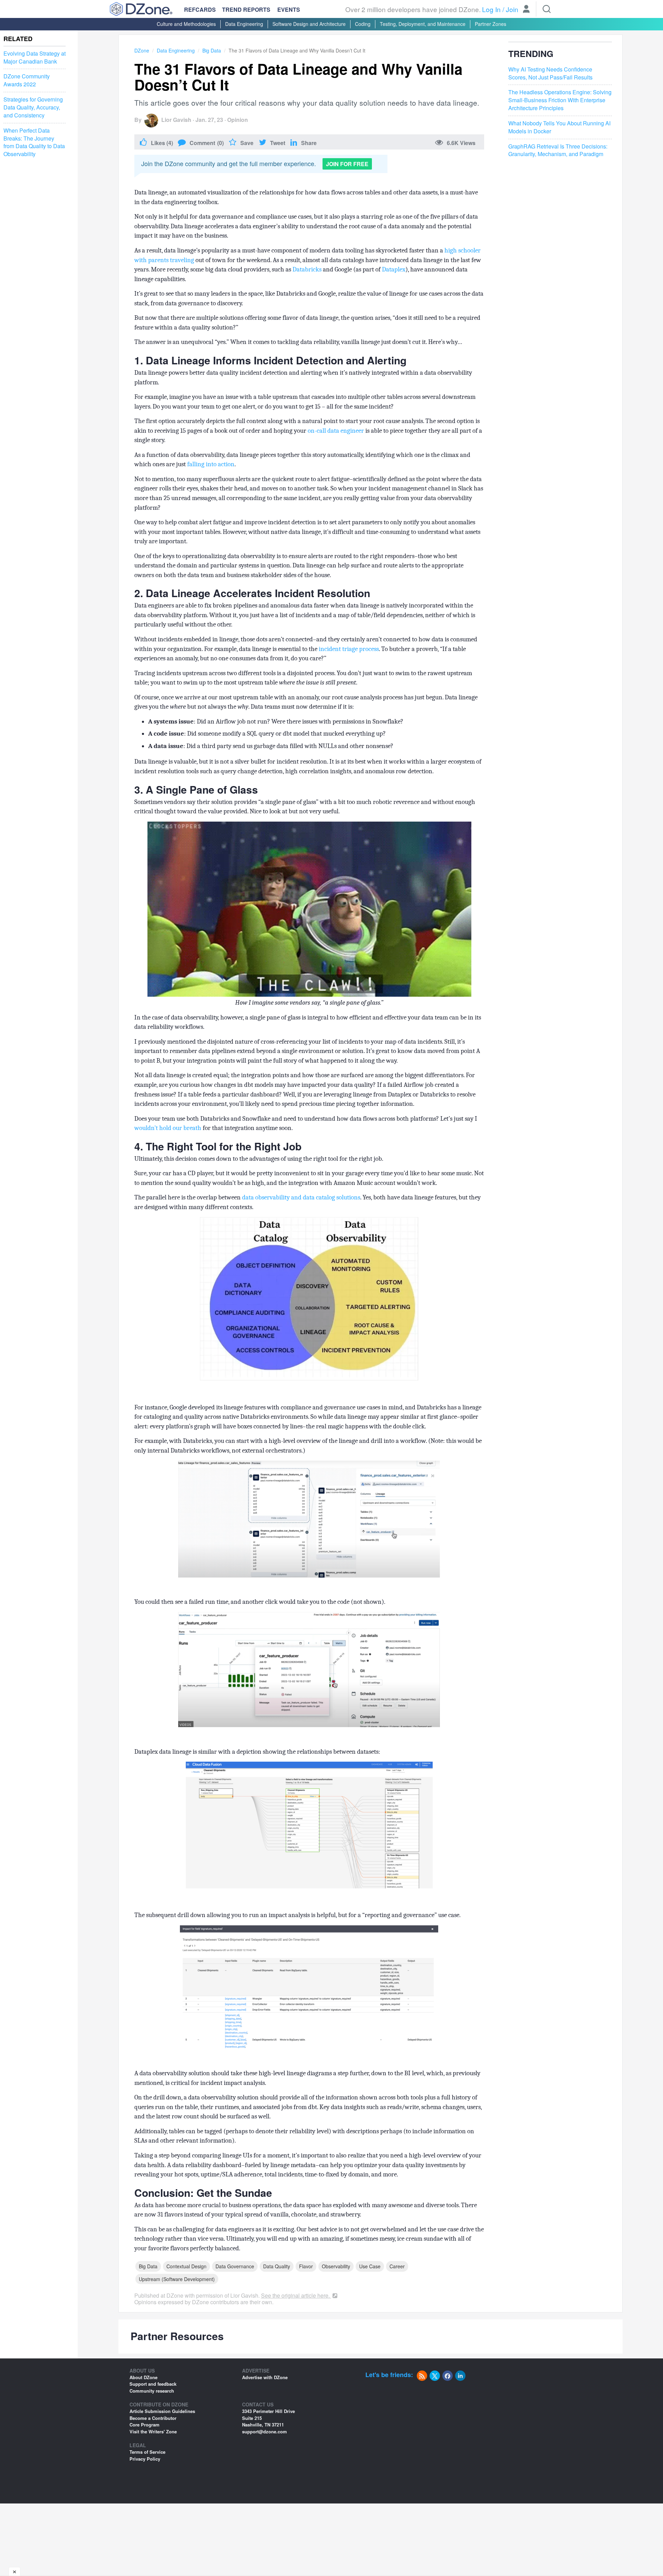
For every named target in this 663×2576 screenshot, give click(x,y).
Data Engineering (244, 24)
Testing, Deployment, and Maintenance (423, 24)
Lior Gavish (176, 120)
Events (289, 10)
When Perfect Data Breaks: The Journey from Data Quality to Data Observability (34, 142)
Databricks (307, 269)
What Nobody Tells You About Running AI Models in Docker (559, 127)
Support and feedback (153, 2384)
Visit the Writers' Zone (153, 2431)
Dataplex (394, 269)
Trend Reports (246, 9)
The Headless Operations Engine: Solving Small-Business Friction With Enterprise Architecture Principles (560, 100)
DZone (142, 50)
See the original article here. (296, 2295)
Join (512, 9)
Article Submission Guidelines (162, 2411)
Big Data (212, 50)
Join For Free (347, 164)
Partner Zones (491, 24)
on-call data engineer (336, 431)
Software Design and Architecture (309, 24)
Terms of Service (147, 2452)
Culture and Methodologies (186, 24)
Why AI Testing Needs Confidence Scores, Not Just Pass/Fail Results (550, 73)
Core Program (145, 2425)
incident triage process (348, 649)
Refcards (200, 9)
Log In (491, 9)
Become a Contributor (153, 2418)
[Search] (547, 9)
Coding (363, 24)
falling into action (211, 464)
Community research (152, 2391)
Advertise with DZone (265, 2377)
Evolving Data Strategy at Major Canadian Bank (35, 58)
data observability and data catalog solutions (301, 1197)
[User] (526, 10)
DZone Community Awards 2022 (27, 80)
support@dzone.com (265, 2431)
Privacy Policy (145, 2459)
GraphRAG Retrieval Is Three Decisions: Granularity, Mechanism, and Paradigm (558, 150)
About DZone (143, 2377)
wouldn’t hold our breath (168, 1128)
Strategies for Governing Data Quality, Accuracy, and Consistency (33, 107)
